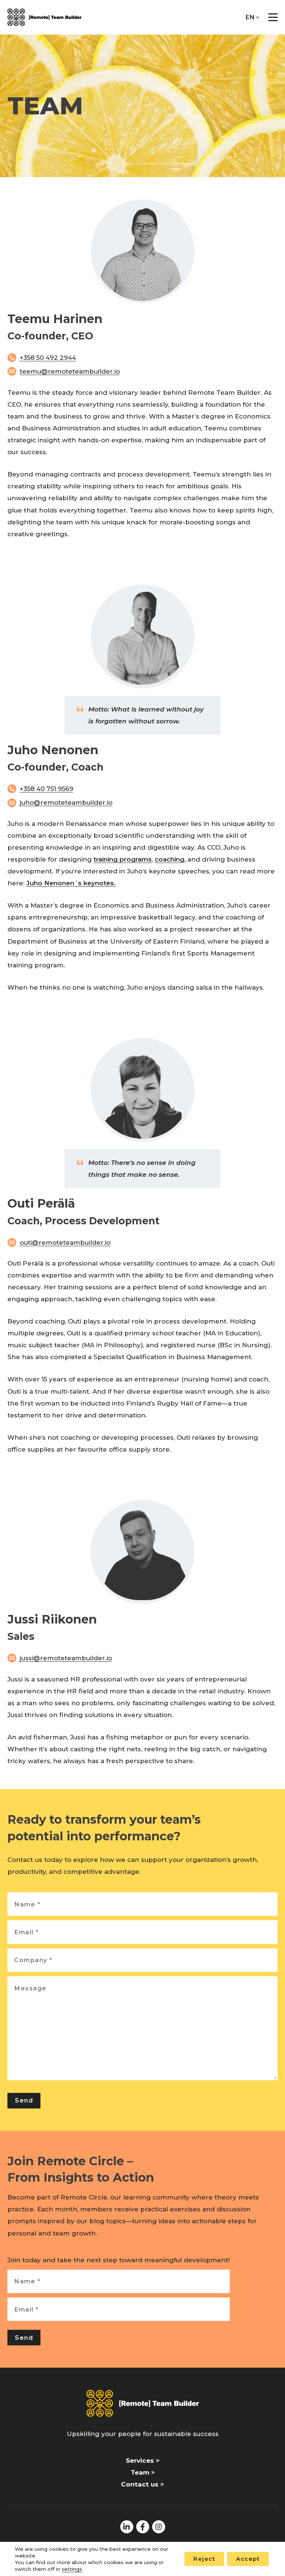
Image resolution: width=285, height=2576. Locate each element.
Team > (143, 2472)
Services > (143, 2461)
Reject (204, 2559)
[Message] (142, 2078)
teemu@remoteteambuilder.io (70, 371)
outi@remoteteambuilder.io (65, 1243)
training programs (123, 859)
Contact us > (142, 2484)
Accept (248, 2559)
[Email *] (142, 1932)
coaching (170, 859)
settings (72, 2569)
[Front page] (45, 17)
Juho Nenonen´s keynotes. (71, 883)
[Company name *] (142, 1960)
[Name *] (142, 1904)
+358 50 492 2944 (48, 358)
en (250, 17)
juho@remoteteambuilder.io (66, 802)
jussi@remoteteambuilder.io (66, 1658)
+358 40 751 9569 (47, 789)
